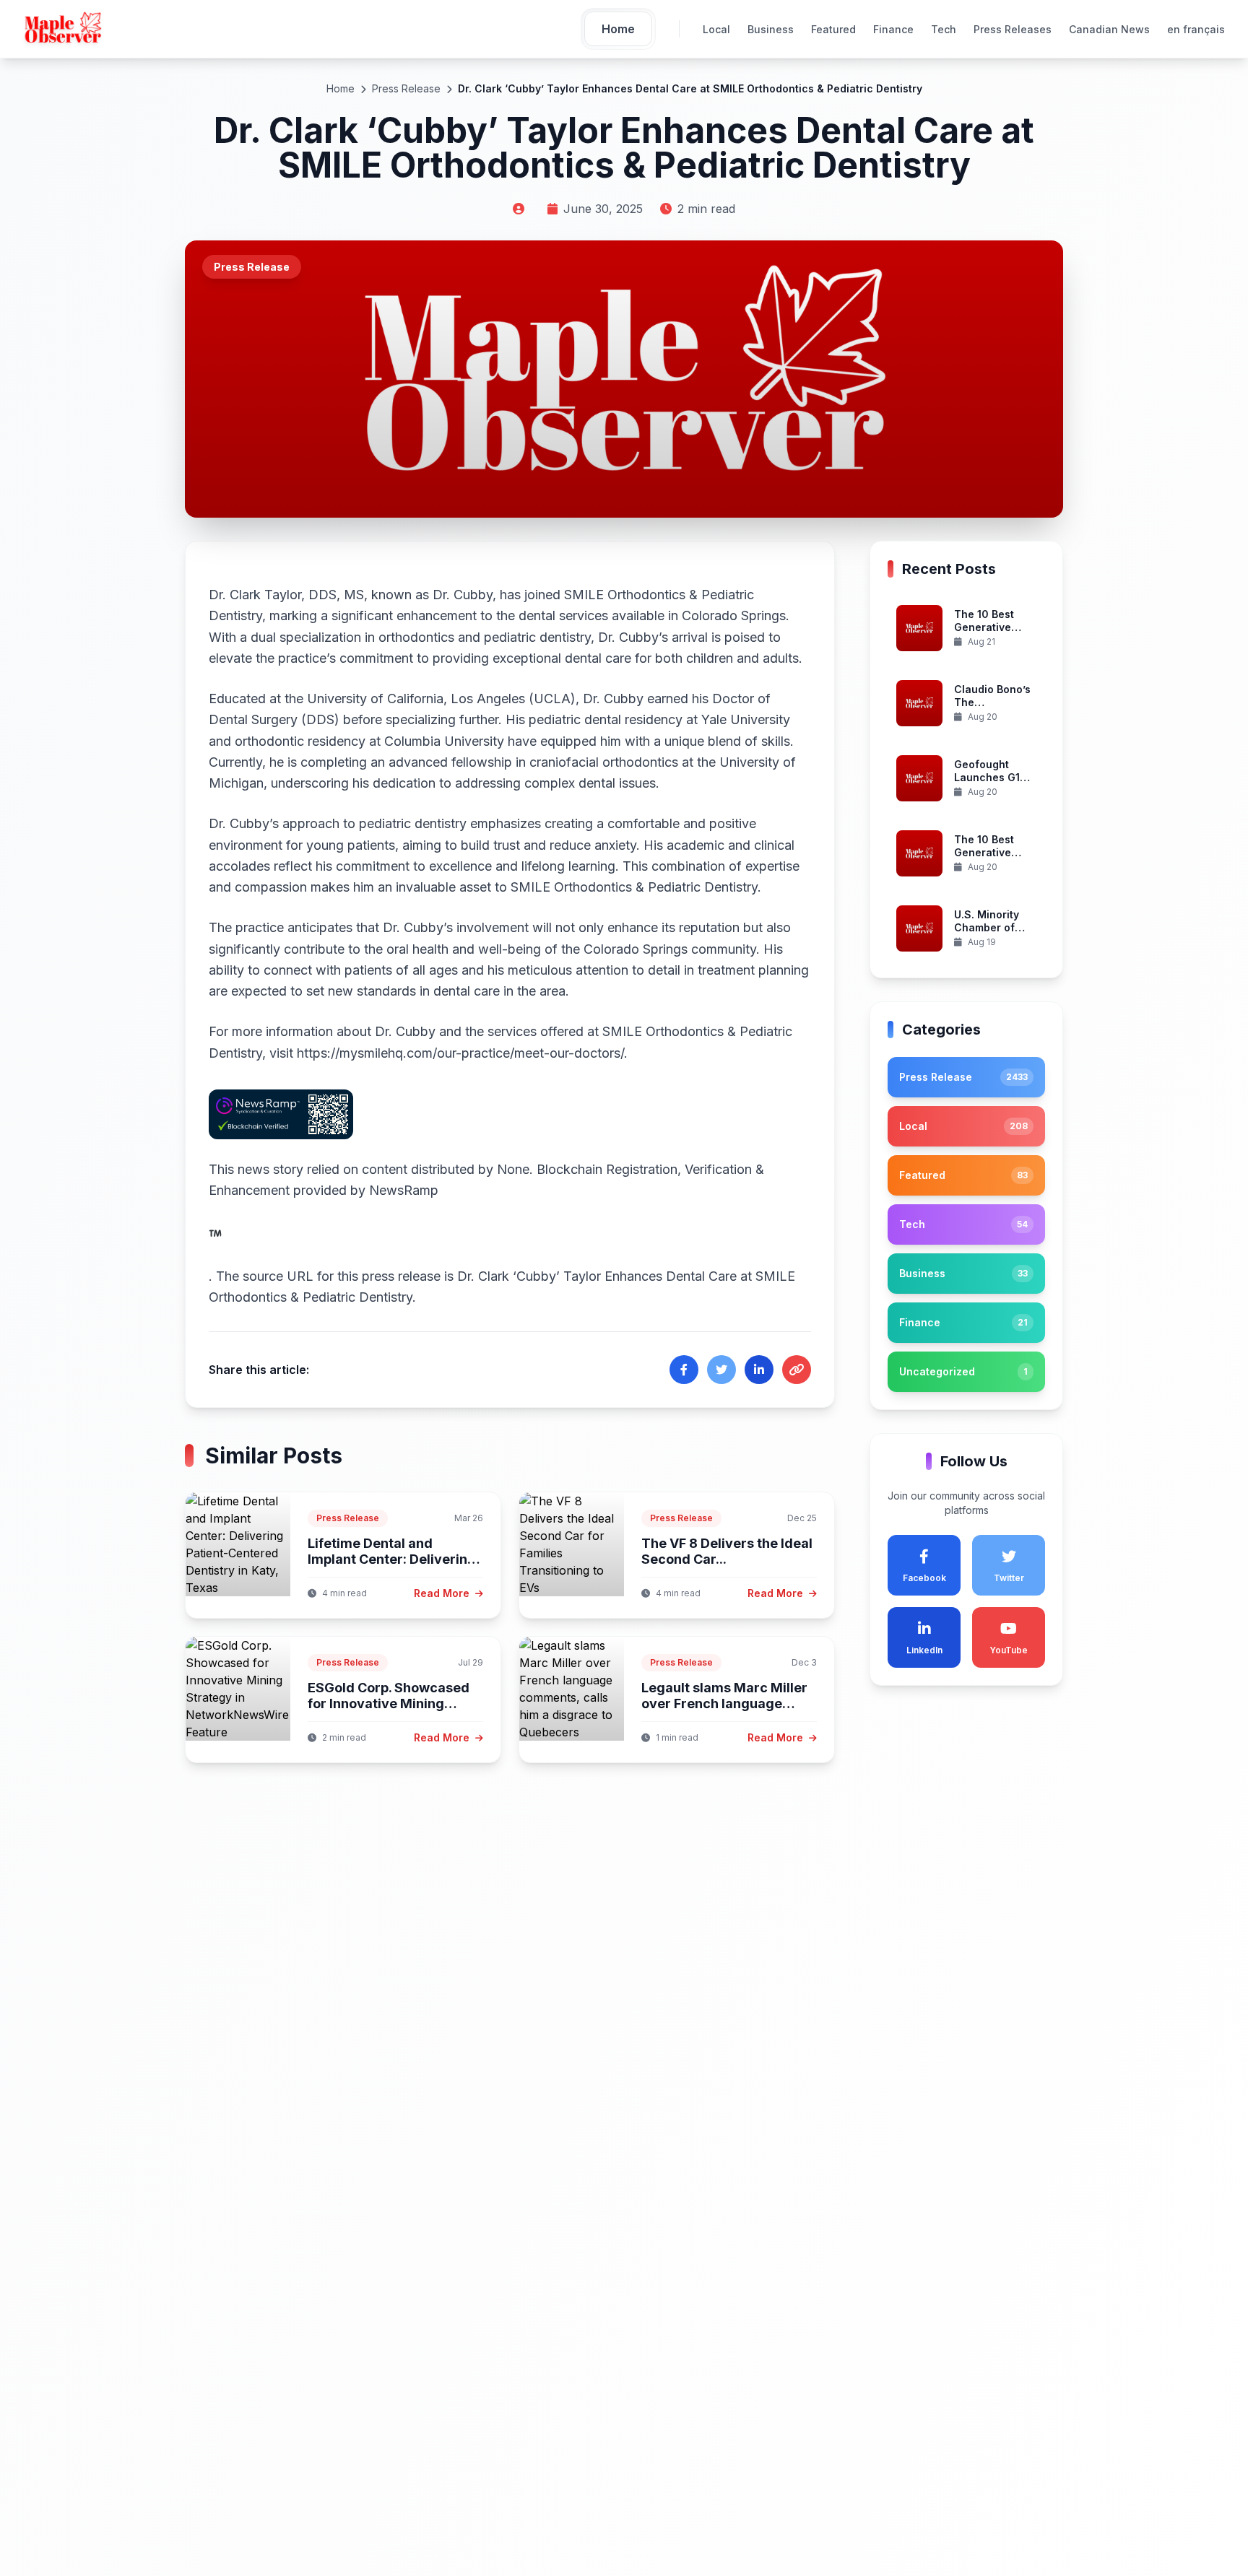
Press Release (406, 88)
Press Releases (1013, 29)
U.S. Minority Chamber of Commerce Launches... (987, 934)
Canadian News (1109, 29)
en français (1196, 29)
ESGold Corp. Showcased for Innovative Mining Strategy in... (389, 1704)
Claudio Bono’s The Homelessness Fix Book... (992, 709)
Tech (944, 29)
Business (771, 29)
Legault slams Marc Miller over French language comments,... (724, 1704)
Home (341, 88)
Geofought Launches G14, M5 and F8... (992, 778)
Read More (443, 1593)
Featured (833, 29)
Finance (893, 29)
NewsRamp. (324, 1233)
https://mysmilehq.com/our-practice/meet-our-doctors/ (460, 1053)
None (513, 1169)
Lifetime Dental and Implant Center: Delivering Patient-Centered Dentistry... (392, 1568)
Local (716, 29)
